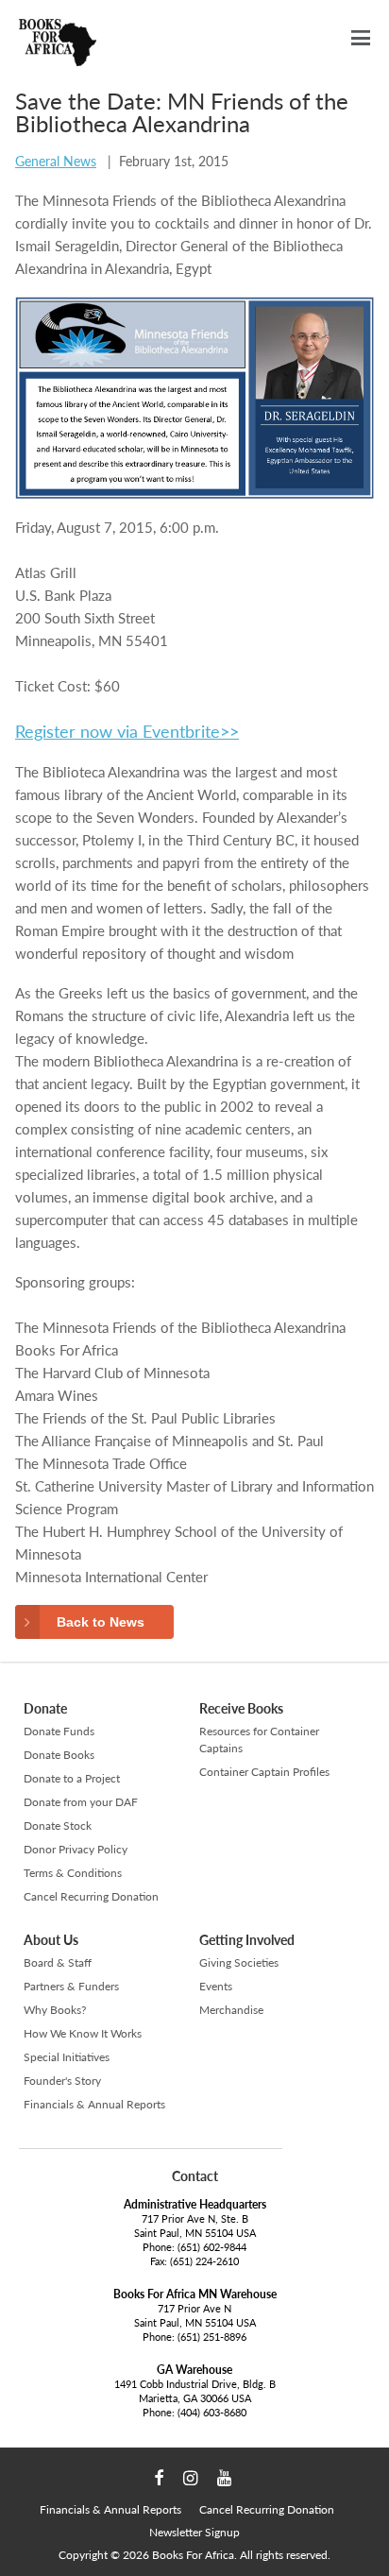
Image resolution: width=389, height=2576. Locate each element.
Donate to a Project (72, 1778)
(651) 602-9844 (212, 2247)
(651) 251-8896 (212, 2337)
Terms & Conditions (73, 1873)
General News (56, 161)
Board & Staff (58, 1962)
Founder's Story (62, 2081)
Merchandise (231, 2010)
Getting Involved (247, 1940)
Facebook (159, 2479)
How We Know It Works (83, 2033)
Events (216, 1986)
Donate (45, 1708)
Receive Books (241, 1708)
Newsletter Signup (194, 2532)
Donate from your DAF (81, 1802)
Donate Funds (59, 1731)
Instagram (190, 2479)
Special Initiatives (67, 2057)
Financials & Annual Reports (94, 2104)
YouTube (224, 2479)
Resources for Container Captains (259, 1740)
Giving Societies (239, 1962)
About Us (51, 1940)
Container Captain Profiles (264, 1772)
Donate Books (59, 1755)
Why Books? (55, 2010)
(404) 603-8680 (212, 2412)
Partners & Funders (71, 1986)
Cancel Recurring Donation (91, 1896)
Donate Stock (58, 1825)
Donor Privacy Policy (76, 1849)
